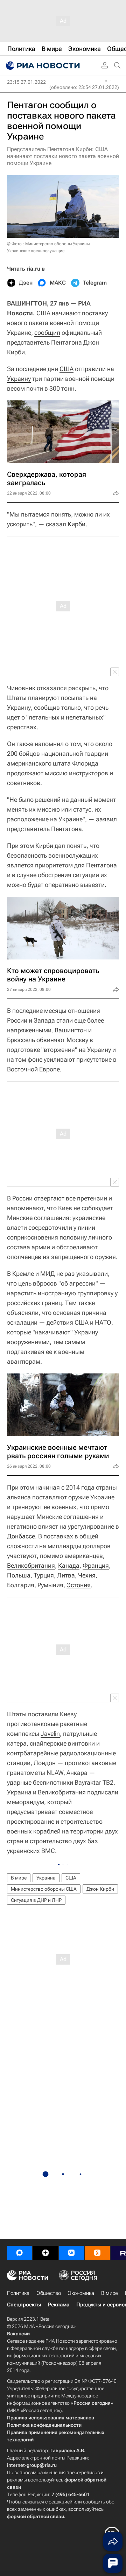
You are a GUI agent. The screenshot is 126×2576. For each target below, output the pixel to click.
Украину (19, 379)
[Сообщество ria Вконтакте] (71, 2253)
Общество (49, 2293)
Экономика (81, 2293)
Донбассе (21, 1536)
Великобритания (31, 1565)
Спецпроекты (24, 2305)
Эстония (79, 1585)
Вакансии (18, 2334)
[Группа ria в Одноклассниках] (97, 2253)
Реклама (59, 2305)
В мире (19, 1878)
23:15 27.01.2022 (26, 82)
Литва (66, 1575)
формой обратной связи (36, 2516)
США (66, 369)
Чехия (87, 1575)
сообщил (47, 333)
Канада (69, 1565)
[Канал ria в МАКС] (20, 2253)
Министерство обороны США (44, 1889)
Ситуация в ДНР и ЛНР (36, 1900)
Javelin (50, 1734)
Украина (46, 1878)
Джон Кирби (100, 1889)
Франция (96, 1565)
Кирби (76, 524)
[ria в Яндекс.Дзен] (45, 2253)
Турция (44, 1575)
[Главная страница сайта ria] (42, 66)
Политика (18, 2293)
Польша (19, 1575)
